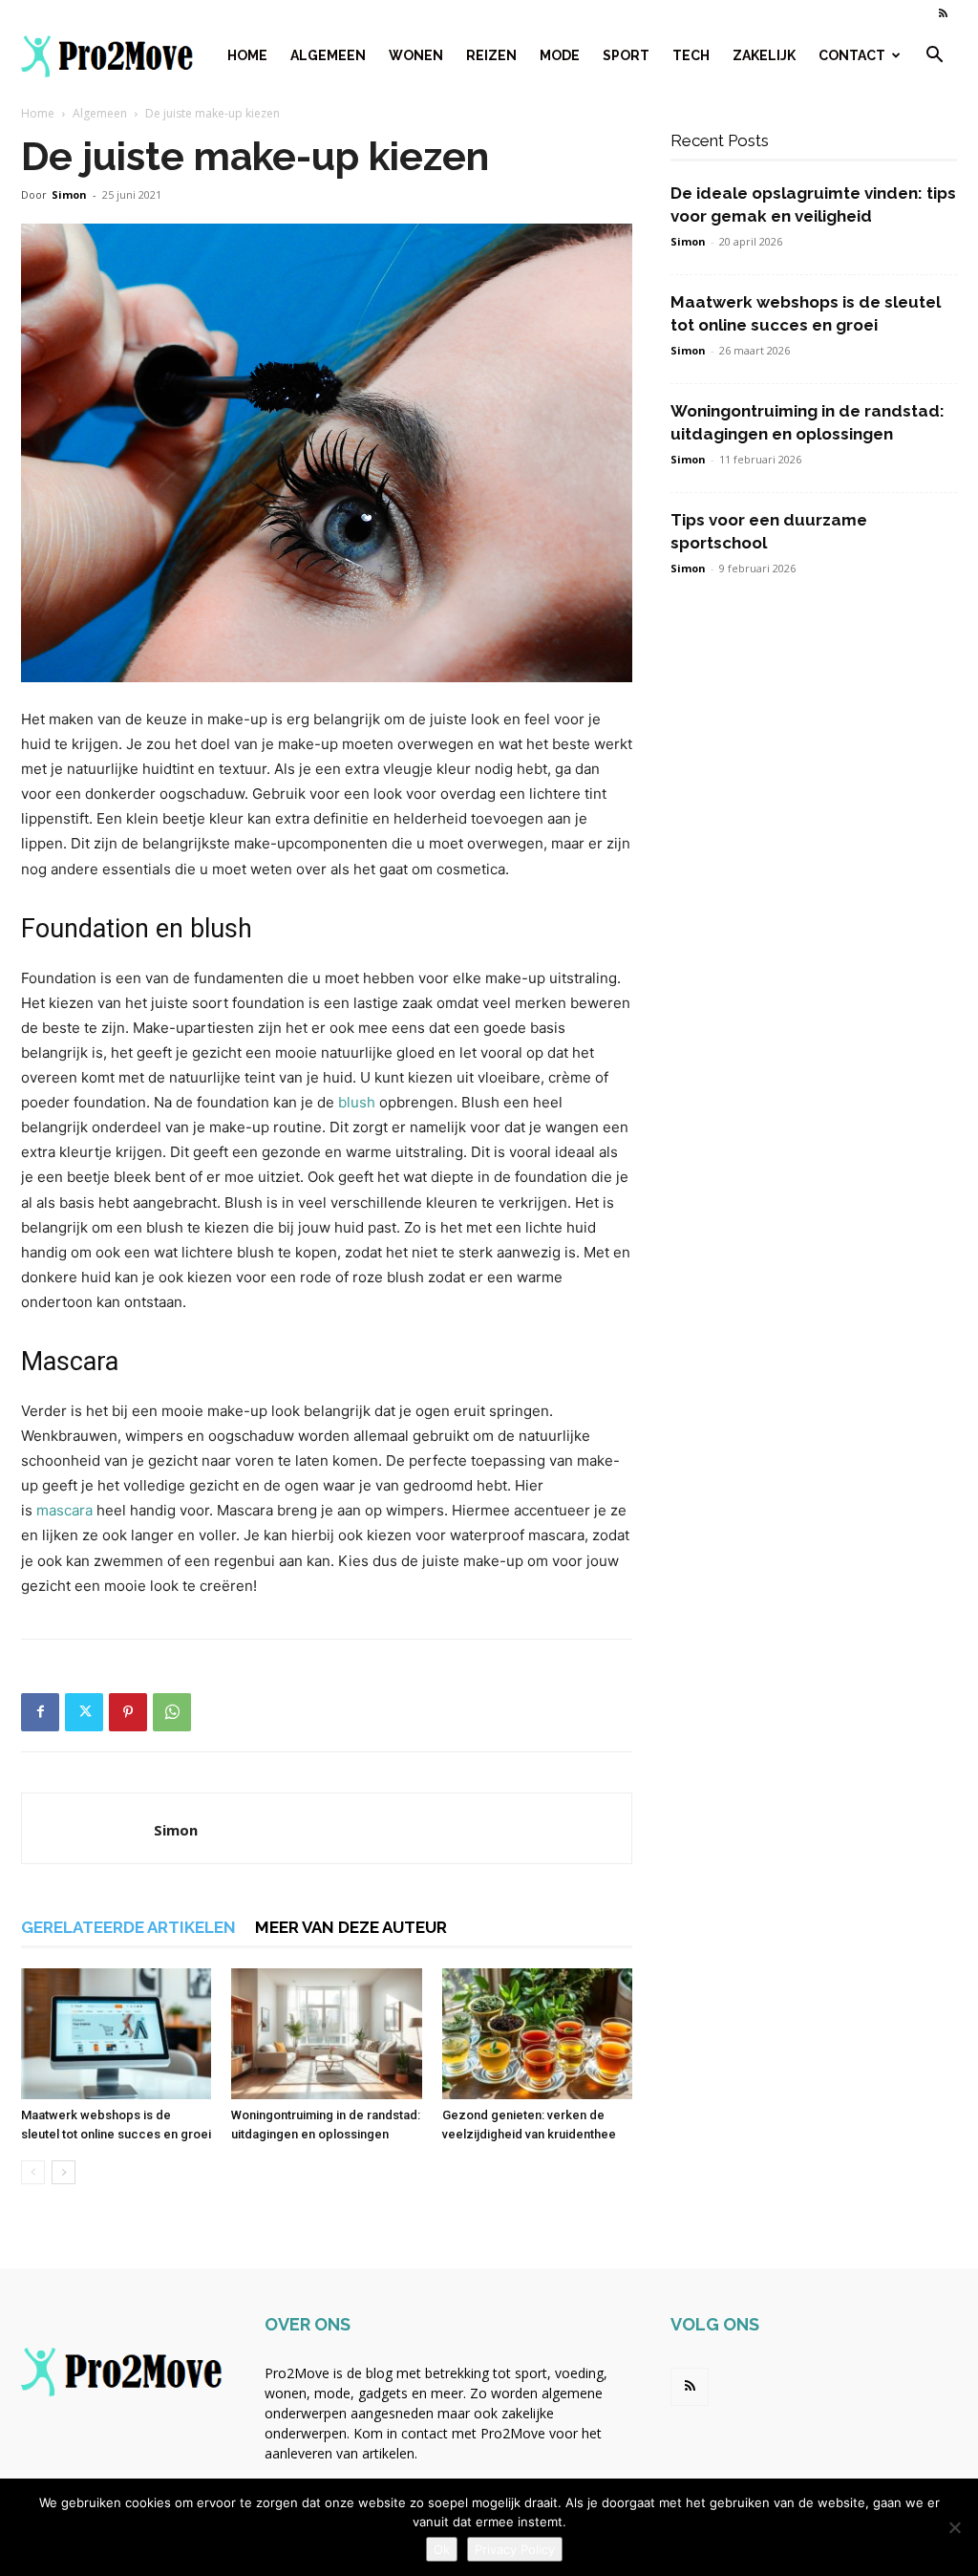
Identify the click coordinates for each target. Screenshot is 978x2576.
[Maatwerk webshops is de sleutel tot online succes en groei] (116, 2034)
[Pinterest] (128, 1712)
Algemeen (328, 55)
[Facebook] (40, 1712)
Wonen (416, 55)
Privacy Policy (515, 2549)
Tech (691, 55)
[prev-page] (33, 2172)
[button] (934, 57)
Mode (560, 55)
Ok (442, 2549)
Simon (69, 194)
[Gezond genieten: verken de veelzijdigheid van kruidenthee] (537, 2034)
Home (247, 55)
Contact (852, 55)
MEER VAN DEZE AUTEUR (351, 1927)
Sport (626, 55)
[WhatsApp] (172, 1712)
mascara (64, 1510)
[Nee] (954, 2527)
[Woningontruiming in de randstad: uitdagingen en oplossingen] (326, 2034)
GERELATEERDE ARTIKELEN (128, 1927)
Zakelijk (764, 55)
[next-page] (64, 2172)
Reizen (491, 55)
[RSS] (943, 13)
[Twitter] (84, 1712)
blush (357, 1102)
